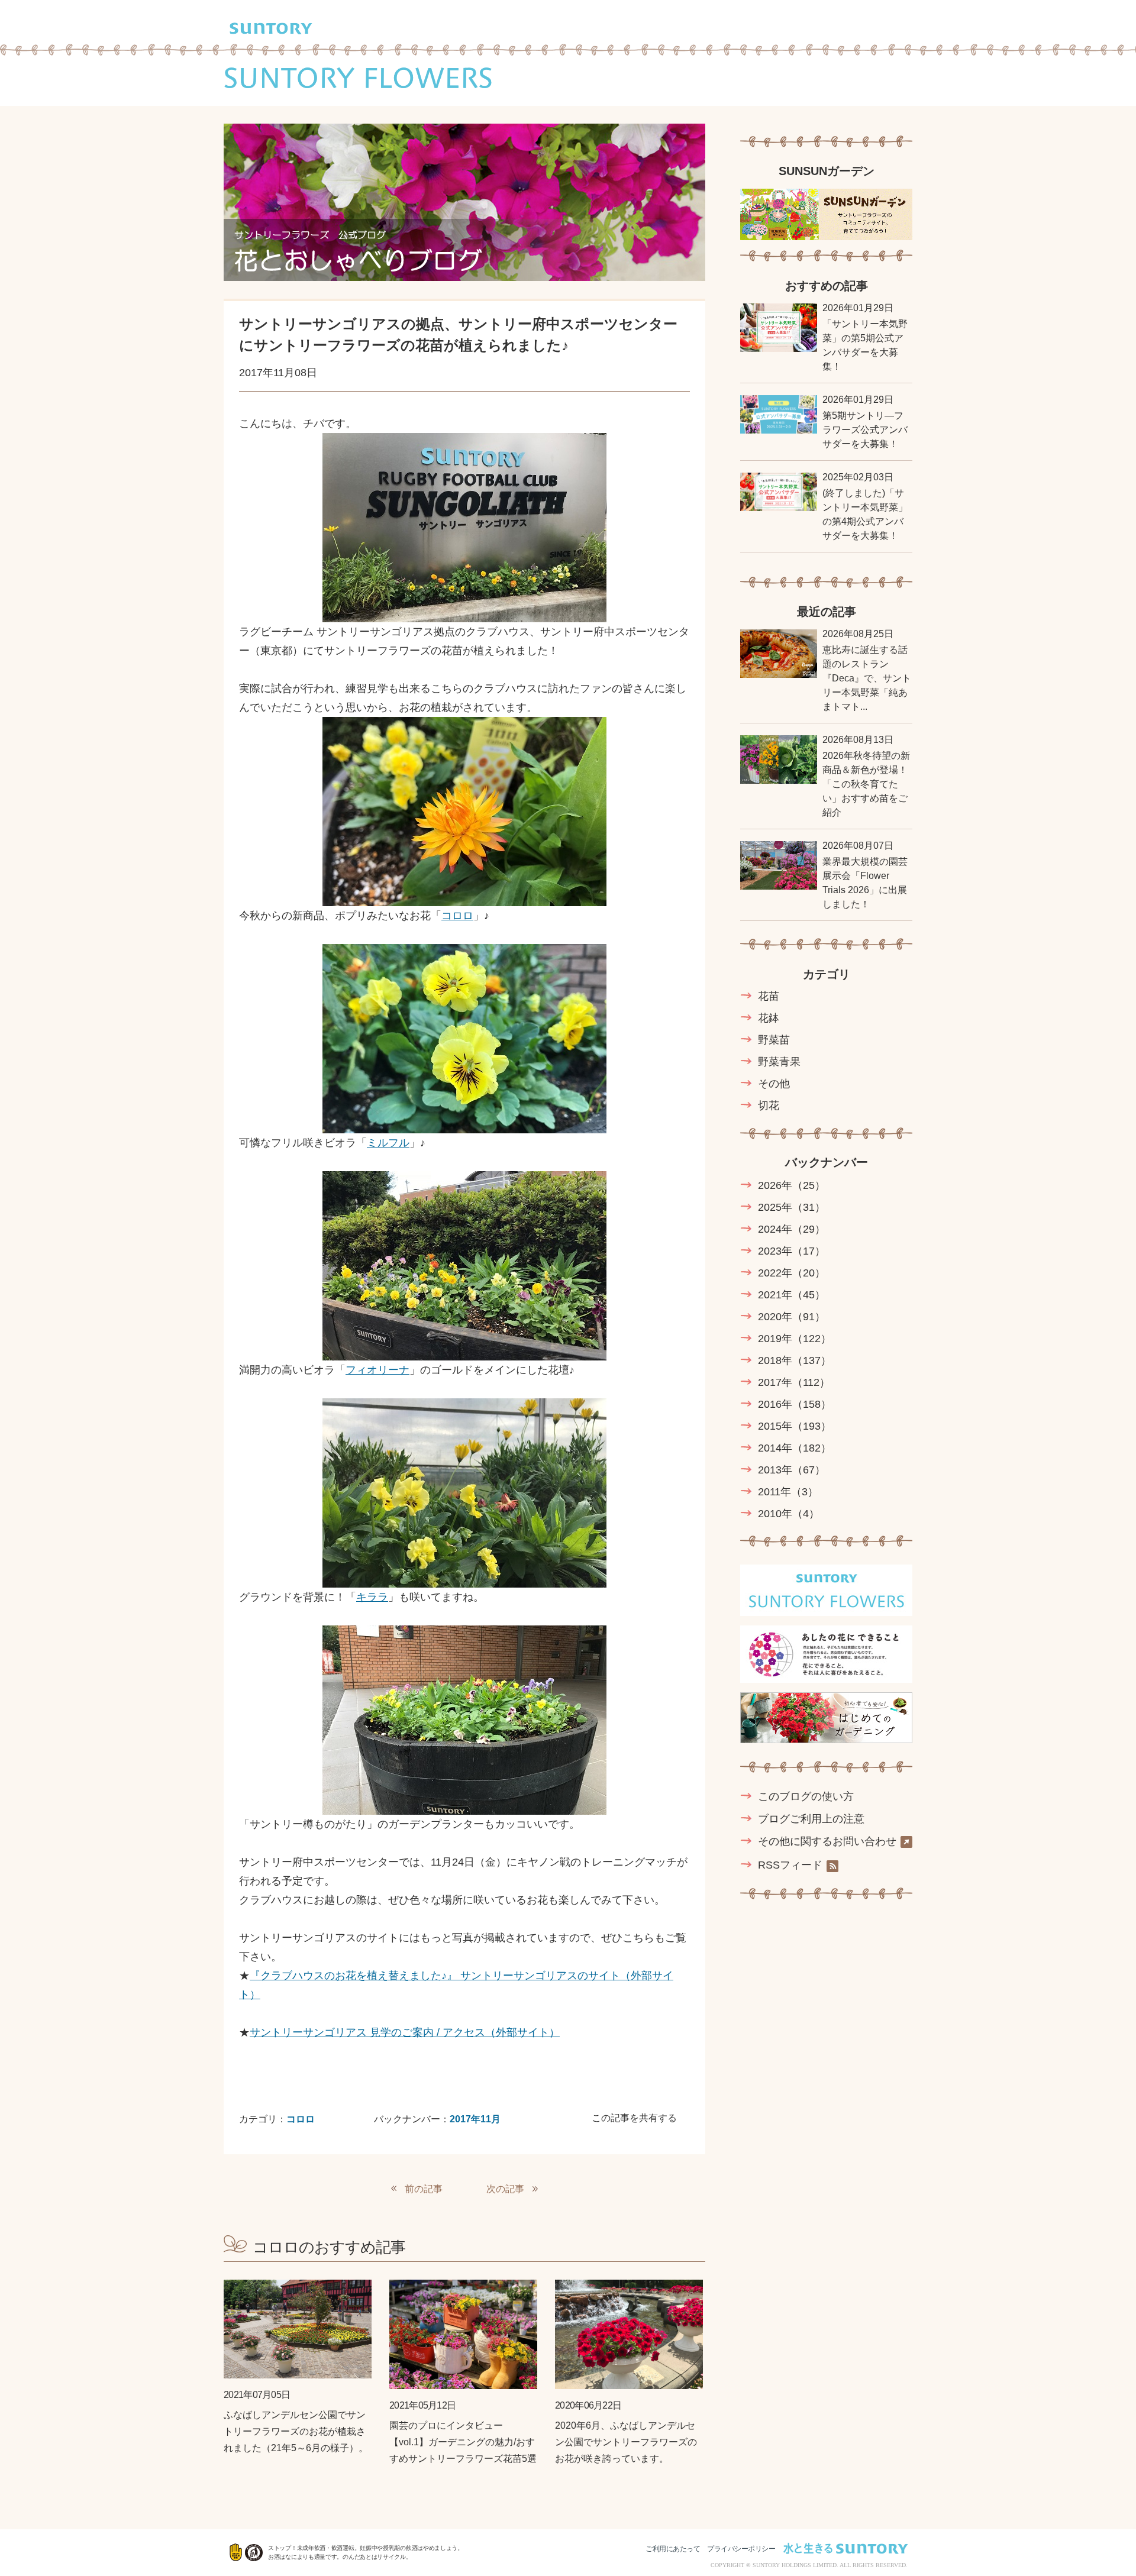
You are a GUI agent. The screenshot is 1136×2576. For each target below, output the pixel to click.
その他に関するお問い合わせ (827, 1842)
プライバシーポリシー (741, 2549)
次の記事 (505, 2189)
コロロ (457, 916)
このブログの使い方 (806, 1796)
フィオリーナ (377, 1370)
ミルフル (388, 1143)
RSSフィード (790, 1865)
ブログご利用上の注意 (811, 1819)
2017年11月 (475, 2119)
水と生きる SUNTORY (845, 2548)
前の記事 (424, 2189)
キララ (372, 1597)
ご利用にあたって (673, 2549)
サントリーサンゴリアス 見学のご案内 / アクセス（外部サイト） (405, 2032)
